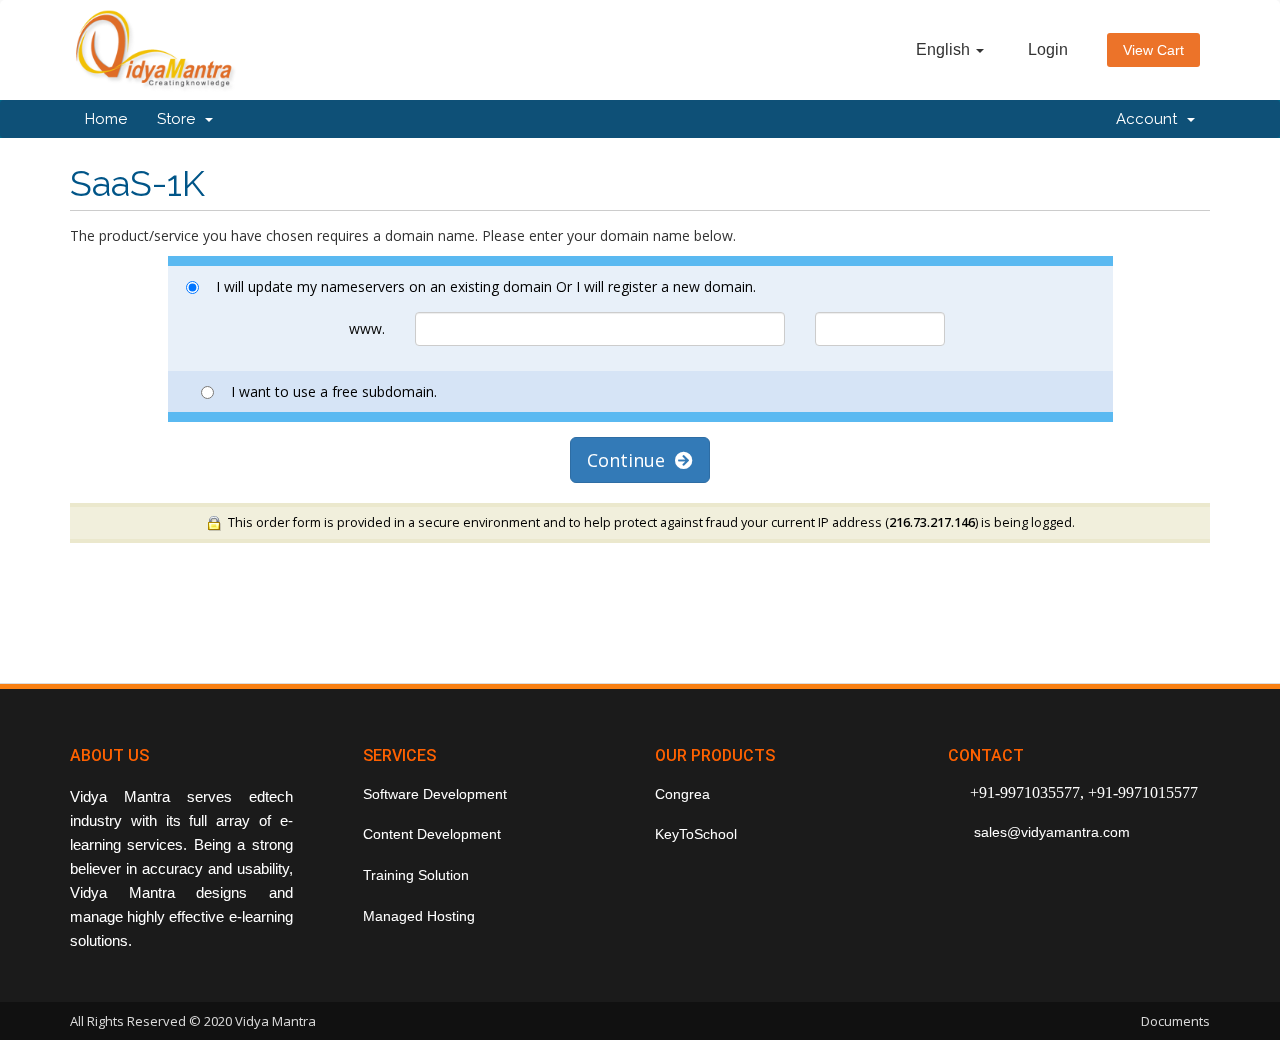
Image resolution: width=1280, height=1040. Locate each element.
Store (180, 119)
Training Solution (416, 875)
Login (1048, 49)
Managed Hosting (419, 916)
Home (106, 119)
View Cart (1153, 50)
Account (1150, 119)
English (945, 49)
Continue (631, 460)
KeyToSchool (696, 834)
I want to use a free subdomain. (334, 391)
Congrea (682, 794)
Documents (1175, 1021)
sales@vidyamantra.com (1050, 832)
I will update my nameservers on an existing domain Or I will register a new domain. (486, 286)
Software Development (435, 794)
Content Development (432, 834)
